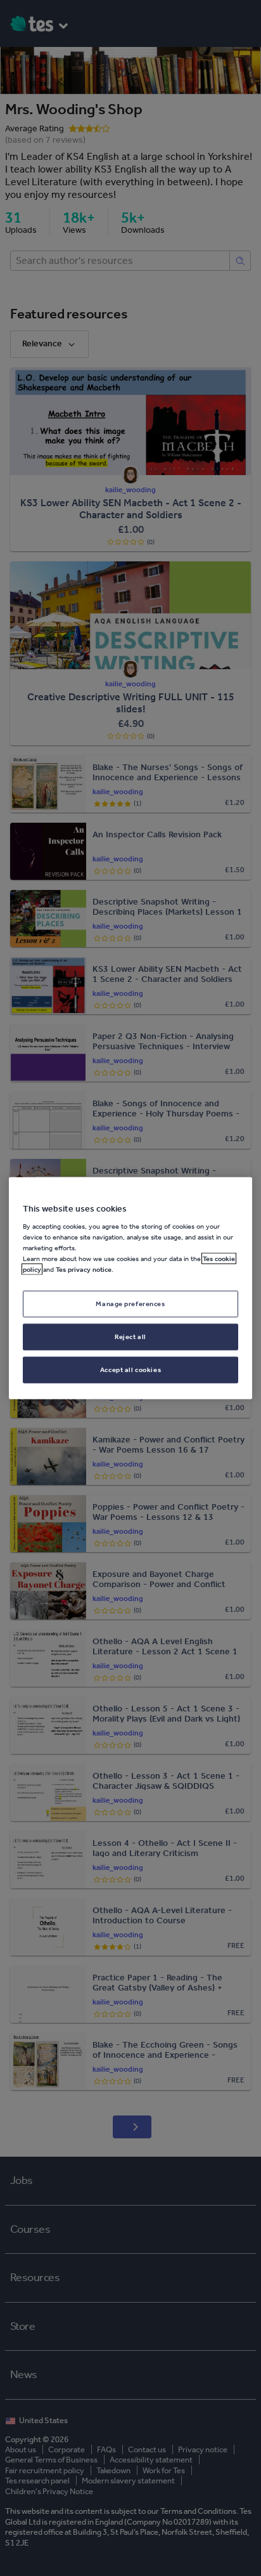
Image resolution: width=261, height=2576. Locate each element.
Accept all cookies (130, 1370)
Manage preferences (130, 1304)
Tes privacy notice (84, 1269)
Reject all (130, 1337)
